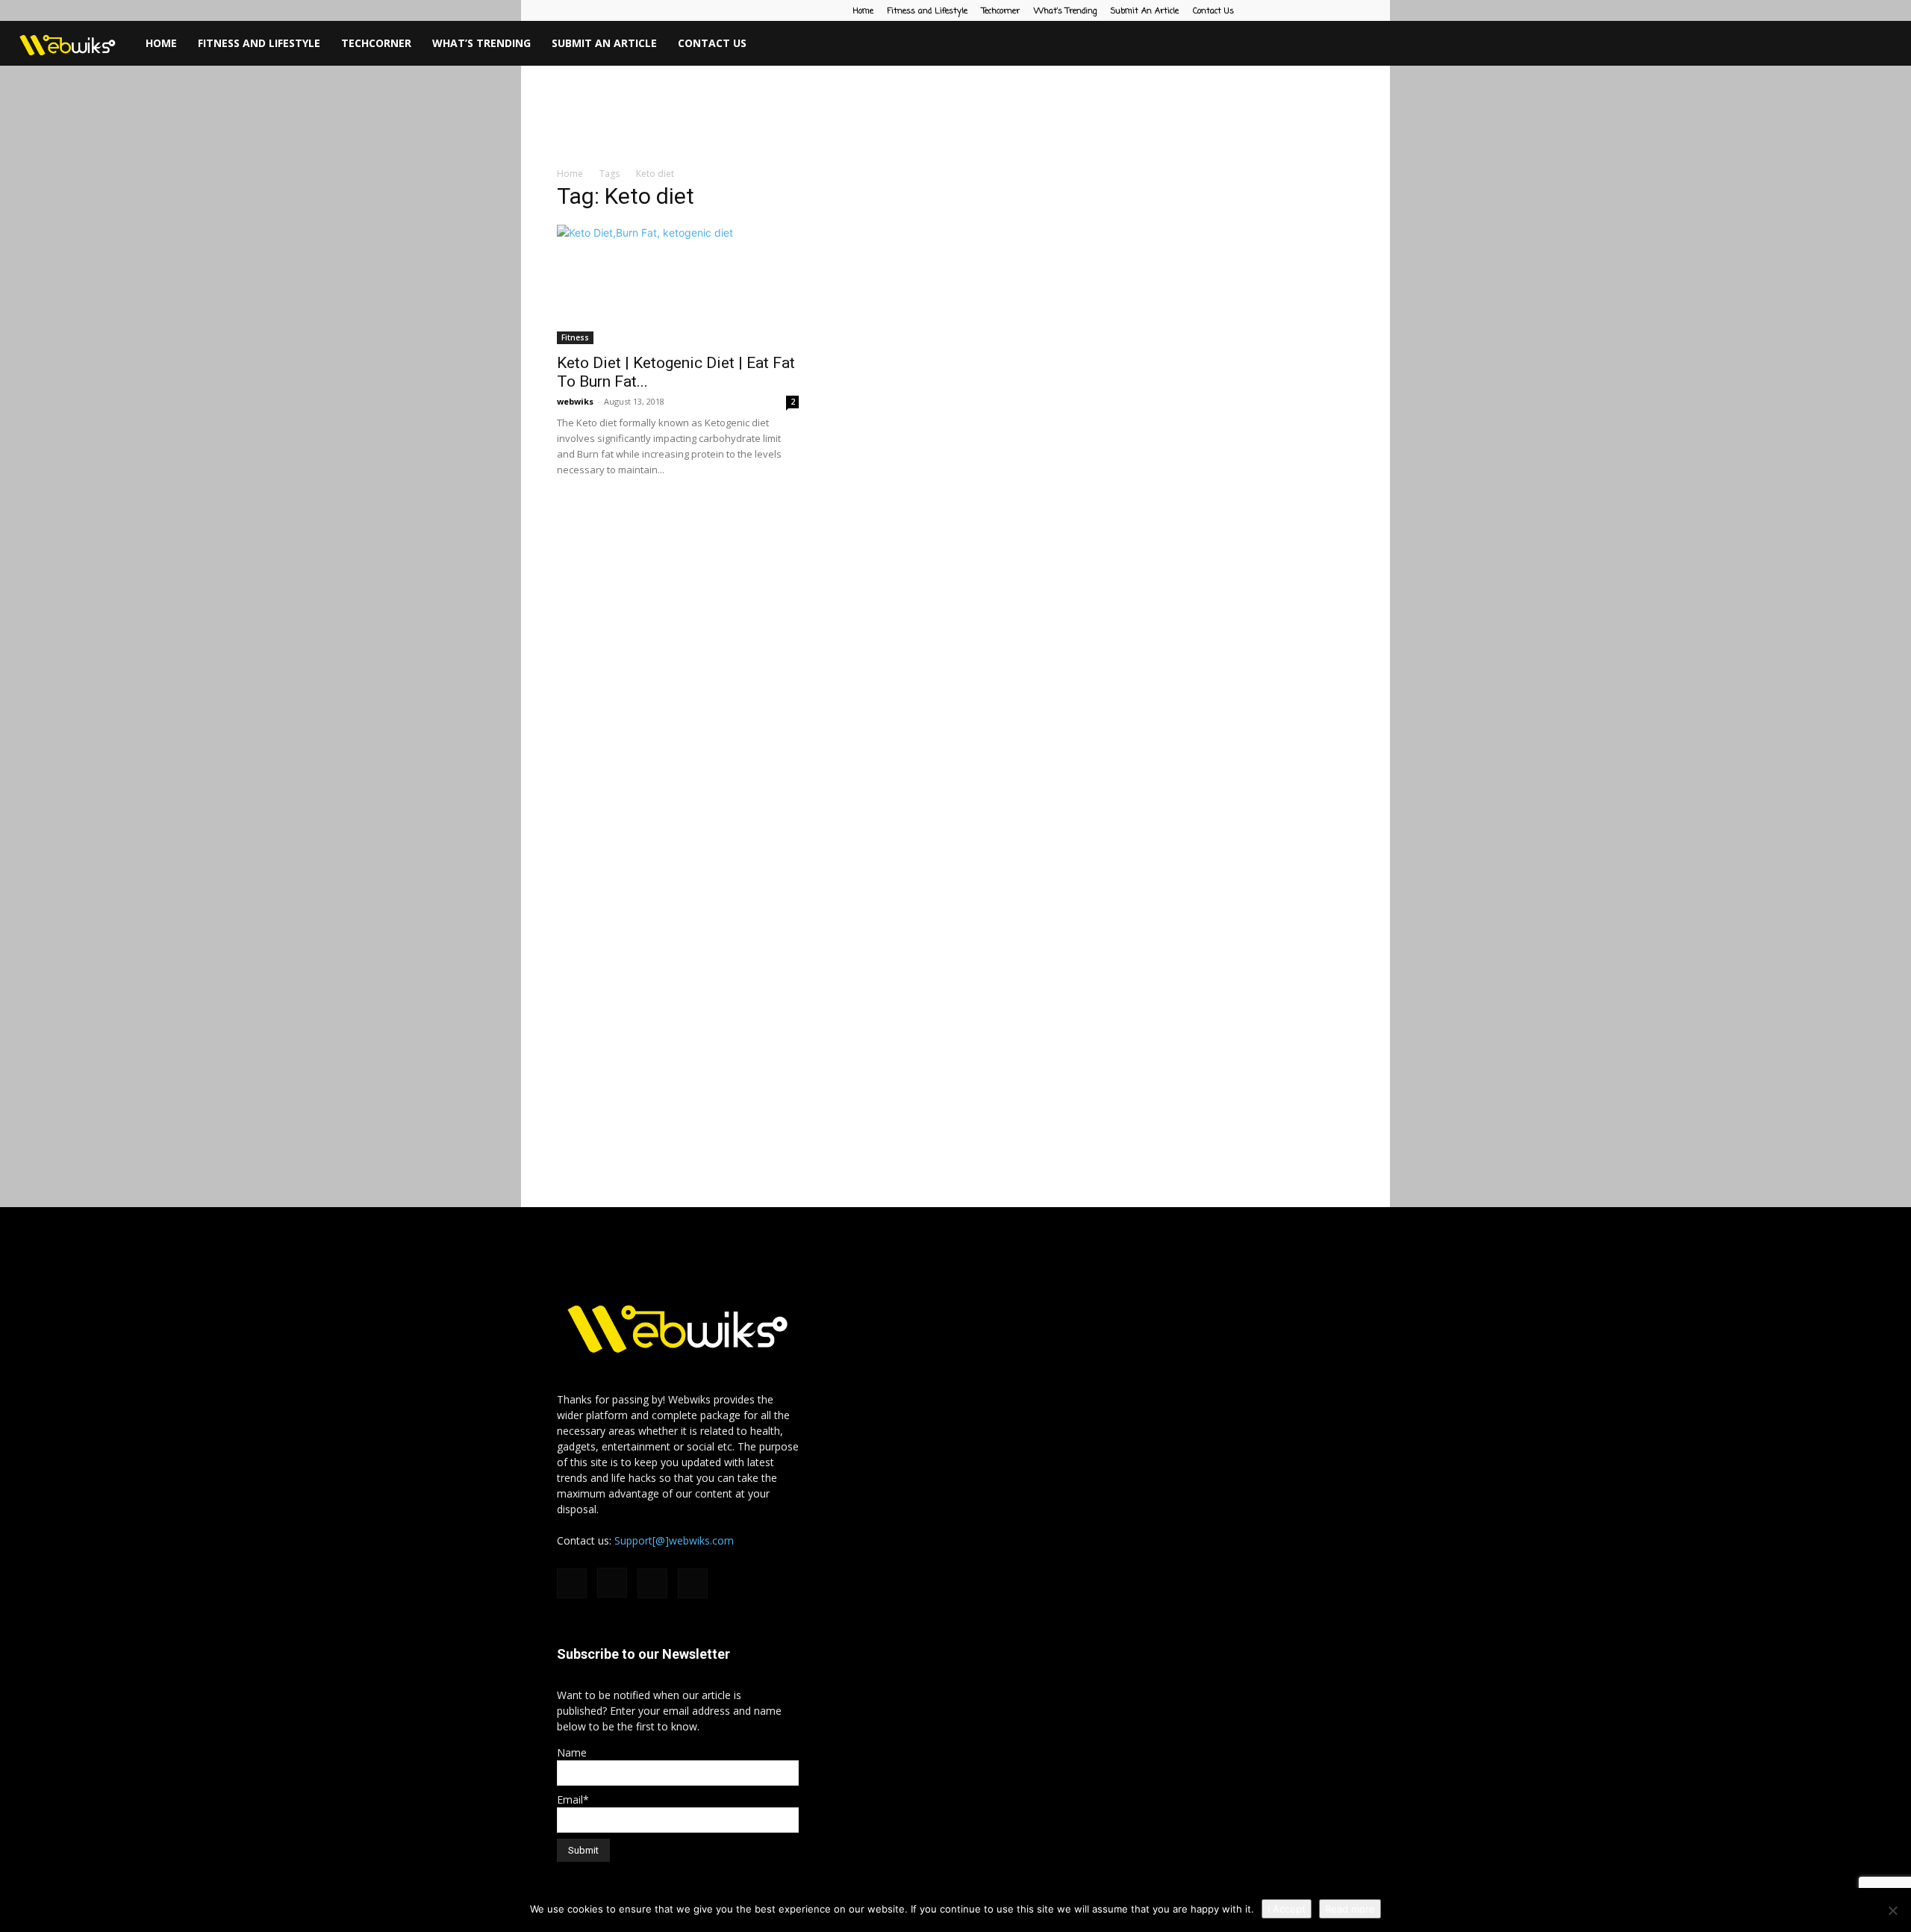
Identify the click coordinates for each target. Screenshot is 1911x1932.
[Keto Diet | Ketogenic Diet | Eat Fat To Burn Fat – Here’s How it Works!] (678, 284)
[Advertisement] (955, 117)
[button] (1893, 44)
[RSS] (1318, 10)
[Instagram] (1294, 10)
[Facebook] (1269, 10)
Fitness (575, 337)
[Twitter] (1343, 10)
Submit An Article (1145, 11)
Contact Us (1213, 11)
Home (863, 11)
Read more (1350, 1909)
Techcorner (1001, 11)
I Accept (1287, 1909)
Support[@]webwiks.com (674, 1540)
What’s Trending (1065, 11)
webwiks (575, 401)
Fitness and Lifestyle (928, 11)
